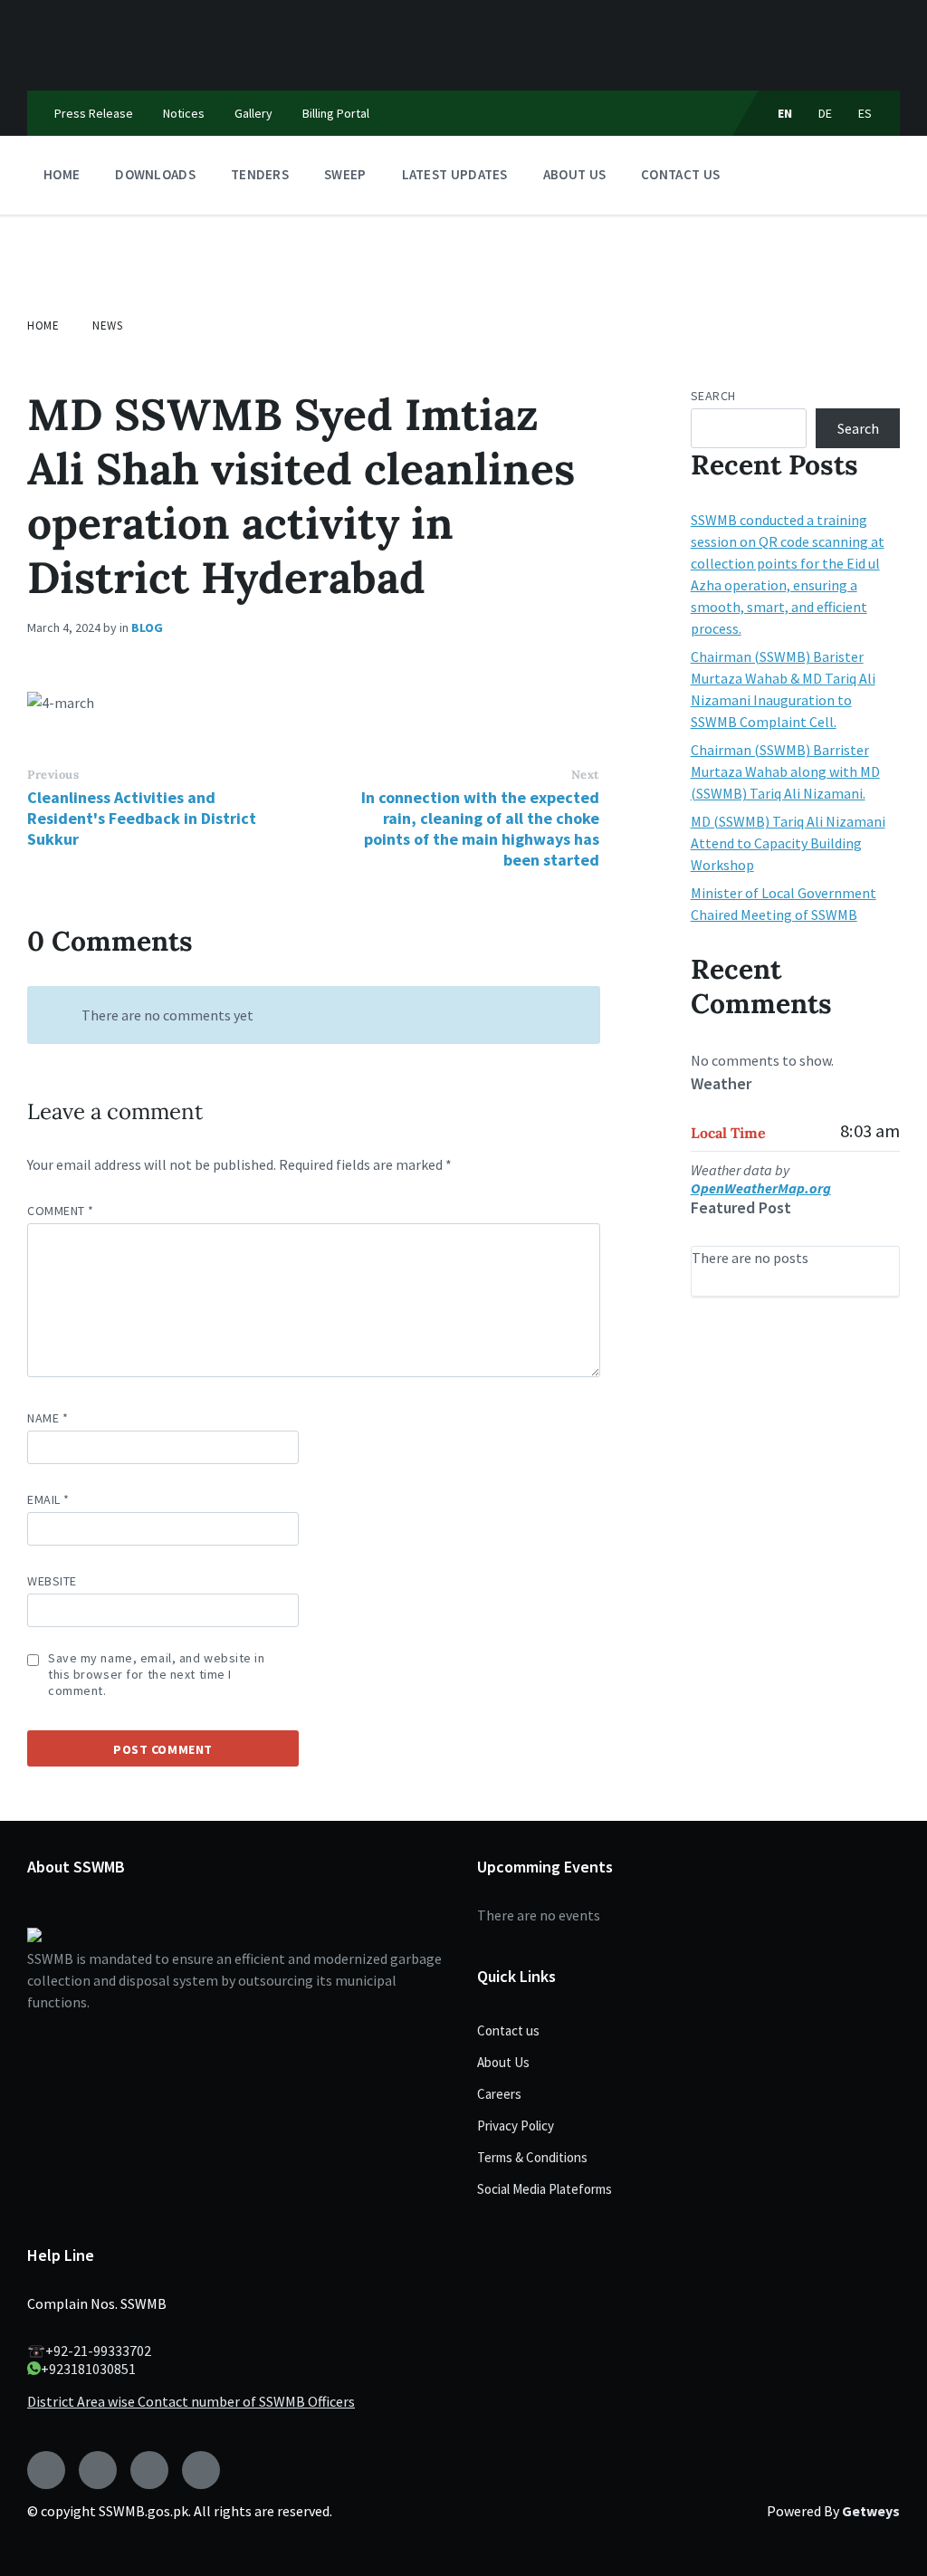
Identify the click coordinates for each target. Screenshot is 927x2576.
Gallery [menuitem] (253, 113)
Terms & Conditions (532, 2157)
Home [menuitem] (62, 174)
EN (785, 113)
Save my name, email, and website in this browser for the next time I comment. (157, 1674)
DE (826, 113)
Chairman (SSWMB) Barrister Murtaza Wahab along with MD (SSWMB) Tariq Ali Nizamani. (785, 771)
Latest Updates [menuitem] (455, 174)
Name (48, 1418)
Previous (53, 775)
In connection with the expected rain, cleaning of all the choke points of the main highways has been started (480, 828)
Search (713, 396)
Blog (147, 627)
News (107, 326)
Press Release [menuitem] (94, 113)
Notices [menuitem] (184, 113)
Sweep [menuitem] (345, 174)
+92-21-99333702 (98, 2351)
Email (48, 1499)
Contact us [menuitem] (680, 174)
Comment (61, 1211)
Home (43, 326)
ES (865, 113)
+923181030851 (88, 2369)
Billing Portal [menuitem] (336, 113)
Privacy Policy (516, 2126)
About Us (503, 2062)
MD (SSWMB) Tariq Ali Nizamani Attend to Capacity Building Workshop (788, 843)
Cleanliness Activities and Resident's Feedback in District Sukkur (142, 818)
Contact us (508, 2030)
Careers (499, 2094)
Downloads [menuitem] (155, 174)
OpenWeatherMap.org (761, 1188)
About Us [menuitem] (574, 174)
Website (52, 1581)
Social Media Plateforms (545, 2189)
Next (585, 775)
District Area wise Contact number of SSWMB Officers (191, 2401)
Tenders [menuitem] (260, 174)
